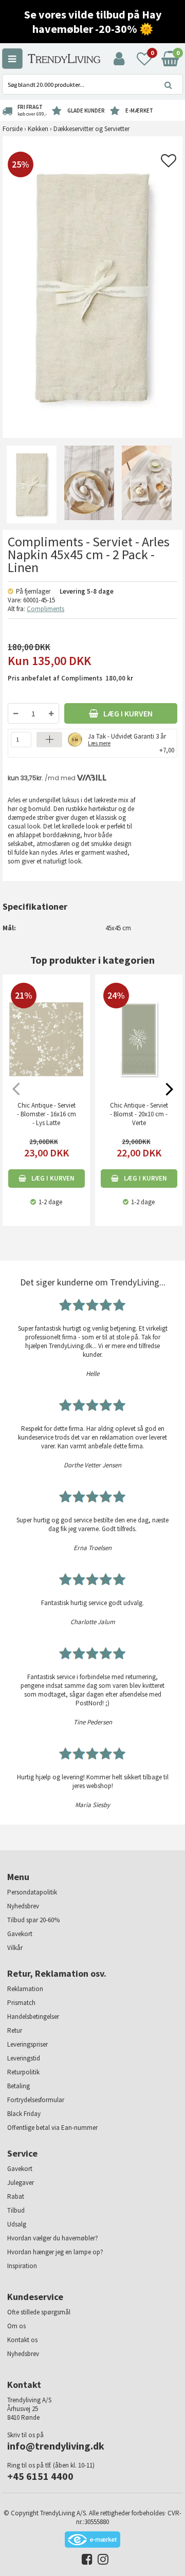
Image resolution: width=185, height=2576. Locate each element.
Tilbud (16, 2210)
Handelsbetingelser (33, 2017)
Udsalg (17, 2224)
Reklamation (25, 1989)
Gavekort (20, 1934)
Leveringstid (24, 2058)
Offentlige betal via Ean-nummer (52, 2128)
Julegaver (21, 2183)
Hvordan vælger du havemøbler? (53, 2238)
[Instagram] (100, 2561)
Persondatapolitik (32, 1892)
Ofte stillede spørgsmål (39, 2312)
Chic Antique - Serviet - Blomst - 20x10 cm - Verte (139, 1114)
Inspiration (22, 2266)
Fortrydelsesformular (36, 2100)
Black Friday (24, 2114)
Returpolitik (23, 2072)
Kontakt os (22, 2340)
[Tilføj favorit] (169, 164)
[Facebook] (85, 2561)
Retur (15, 2030)
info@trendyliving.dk (56, 2446)
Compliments (45, 609)
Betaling (18, 2086)
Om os (16, 2326)
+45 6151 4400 (40, 2476)
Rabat (16, 2196)
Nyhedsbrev (23, 1906)
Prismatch (21, 2003)
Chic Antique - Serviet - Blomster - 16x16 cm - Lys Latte (47, 1114)
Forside (13, 129)
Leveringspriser (27, 2044)
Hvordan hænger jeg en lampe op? (55, 2252)
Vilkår (15, 1948)
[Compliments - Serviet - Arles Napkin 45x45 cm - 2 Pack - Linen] (31, 484)
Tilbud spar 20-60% (33, 1920)
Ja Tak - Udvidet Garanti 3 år (127, 739)
